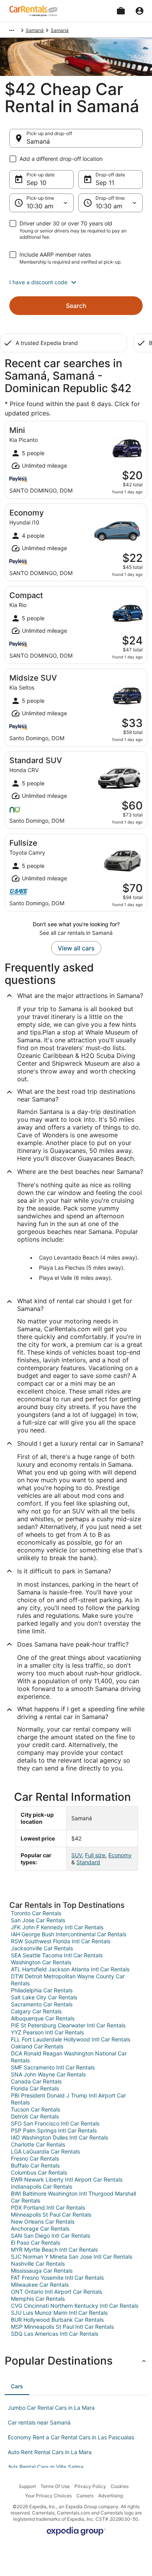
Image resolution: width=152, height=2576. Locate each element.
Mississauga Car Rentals (42, 2271)
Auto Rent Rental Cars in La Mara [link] (50, 2452)
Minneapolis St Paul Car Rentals (51, 2214)
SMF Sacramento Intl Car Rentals (53, 2067)
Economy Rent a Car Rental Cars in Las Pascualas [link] (71, 2437)
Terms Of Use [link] (55, 2486)
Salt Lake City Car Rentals (44, 1997)
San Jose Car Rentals (38, 1920)
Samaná (38, 141)
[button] (76, 282)
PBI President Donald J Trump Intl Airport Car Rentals (68, 2099)
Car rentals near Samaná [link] (39, 2422)
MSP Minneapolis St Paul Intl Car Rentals (62, 2327)
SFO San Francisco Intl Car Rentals (55, 2123)
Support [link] (27, 2486)
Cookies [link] (120, 2486)
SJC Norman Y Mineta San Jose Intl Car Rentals (72, 2257)
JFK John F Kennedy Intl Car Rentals (57, 1927)
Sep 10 (36, 183)
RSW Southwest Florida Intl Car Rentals (61, 1941)
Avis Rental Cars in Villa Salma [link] (46, 2467)
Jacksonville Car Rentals (42, 1948)
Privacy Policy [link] (90, 2486)
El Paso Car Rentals (35, 2243)
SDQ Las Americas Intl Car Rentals (55, 2334)
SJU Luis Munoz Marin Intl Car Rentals (59, 2313)
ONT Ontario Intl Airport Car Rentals (57, 2292)
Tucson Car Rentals (35, 2109)
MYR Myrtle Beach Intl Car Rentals (54, 2250)
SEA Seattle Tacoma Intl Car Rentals (57, 1955)
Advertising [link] (110, 2496)
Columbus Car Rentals (39, 2172)
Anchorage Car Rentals (40, 2228)
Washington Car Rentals (41, 1962)
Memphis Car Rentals (38, 2299)
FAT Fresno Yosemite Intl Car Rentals (57, 2278)
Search (76, 306)
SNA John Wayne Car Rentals (48, 2074)
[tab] (17, 2386)
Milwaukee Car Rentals (40, 2285)
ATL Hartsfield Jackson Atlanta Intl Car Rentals (70, 1969)
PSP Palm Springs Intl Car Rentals (54, 2130)
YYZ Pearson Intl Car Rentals (47, 2032)
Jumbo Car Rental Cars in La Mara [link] (51, 2408)
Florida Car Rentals (35, 2088)
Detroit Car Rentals (35, 2116)
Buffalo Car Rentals (35, 2165)
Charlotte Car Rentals (38, 2144)
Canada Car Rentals (36, 2081)
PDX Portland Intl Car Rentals (48, 2207)
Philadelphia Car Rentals (42, 1990)
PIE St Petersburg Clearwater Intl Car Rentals (68, 2025)
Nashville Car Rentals (38, 2264)
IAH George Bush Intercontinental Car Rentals (69, 1934)
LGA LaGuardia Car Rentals (45, 2151)
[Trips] (121, 11)
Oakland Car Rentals (37, 2046)
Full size (95, 1855)
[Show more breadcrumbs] (12, 30)
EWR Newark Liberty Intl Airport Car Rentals (67, 2179)
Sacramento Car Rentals (42, 2004)
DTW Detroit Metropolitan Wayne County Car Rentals (68, 1980)
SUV (77, 1855)
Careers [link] (85, 2496)
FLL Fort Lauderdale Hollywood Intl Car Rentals (71, 2039)
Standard (88, 1862)
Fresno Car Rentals (35, 2158)
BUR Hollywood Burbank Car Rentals (57, 2320)
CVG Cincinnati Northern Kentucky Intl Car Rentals (75, 2306)
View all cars (76, 948)
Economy (120, 1855)
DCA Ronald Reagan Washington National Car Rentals (69, 2057)
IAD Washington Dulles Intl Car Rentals (59, 2137)
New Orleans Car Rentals (43, 2221)
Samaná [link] (35, 30)
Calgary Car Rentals (36, 2011)
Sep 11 (105, 183)
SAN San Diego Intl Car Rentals (50, 2236)
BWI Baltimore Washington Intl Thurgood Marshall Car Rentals (73, 2197)
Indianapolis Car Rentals (42, 2186)
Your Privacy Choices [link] (48, 2496)
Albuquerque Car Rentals (43, 2018)
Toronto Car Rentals (36, 1913)
